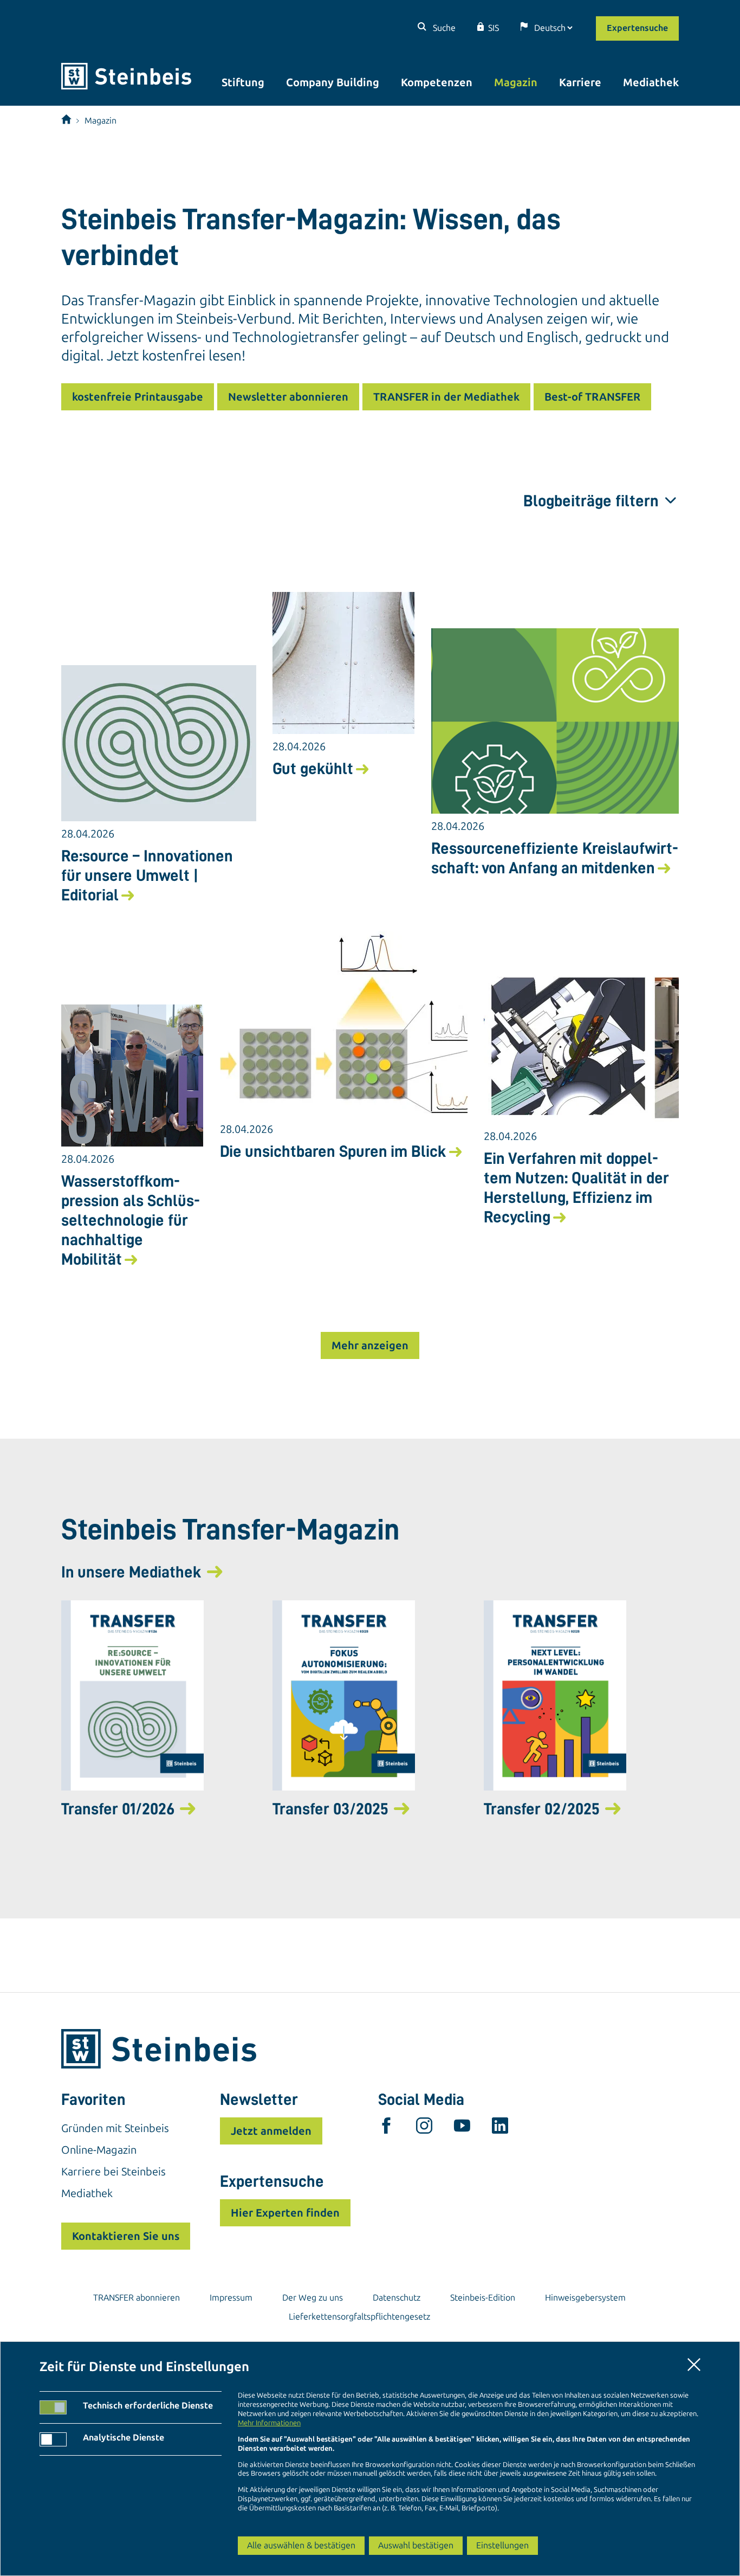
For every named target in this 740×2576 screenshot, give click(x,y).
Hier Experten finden (285, 2213)
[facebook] (386, 2128)
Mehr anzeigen (370, 1345)
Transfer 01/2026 (118, 1809)
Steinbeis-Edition (483, 2298)
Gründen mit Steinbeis (115, 2128)
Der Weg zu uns (313, 2298)
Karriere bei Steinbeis (113, 2172)
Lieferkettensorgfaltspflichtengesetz (359, 2317)
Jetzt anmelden (271, 2131)
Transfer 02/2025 (542, 1809)
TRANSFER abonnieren (137, 2298)
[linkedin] (500, 2128)
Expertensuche (637, 28)
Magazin (516, 82)
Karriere (580, 82)
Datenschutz (397, 2298)
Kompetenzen (437, 82)
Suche (443, 28)
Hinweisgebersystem (585, 2298)
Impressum (231, 2298)
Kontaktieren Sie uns (126, 2236)
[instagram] (424, 2128)
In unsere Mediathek (131, 1572)
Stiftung (243, 82)
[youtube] (462, 2128)
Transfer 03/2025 (330, 1809)
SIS (494, 28)
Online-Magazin (99, 2150)
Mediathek (651, 82)
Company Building (333, 82)
